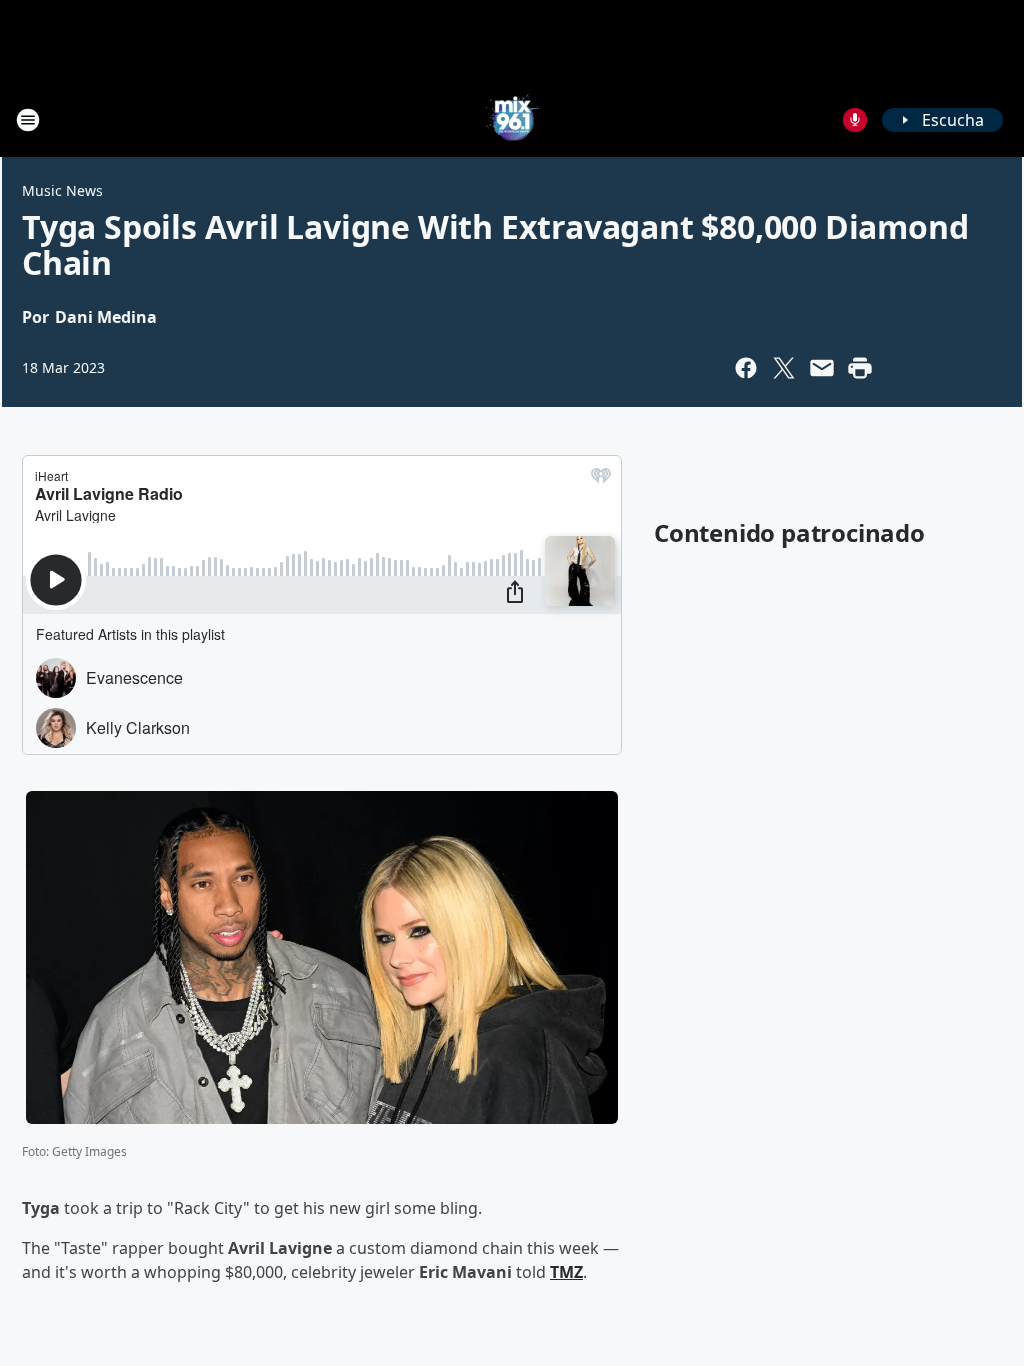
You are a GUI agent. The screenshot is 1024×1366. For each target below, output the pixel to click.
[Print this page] (860, 368)
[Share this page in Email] (822, 368)
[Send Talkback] (855, 120)
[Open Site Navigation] (28, 120)
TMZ (566, 1272)
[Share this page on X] (784, 368)
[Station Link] (512, 119)
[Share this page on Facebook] (746, 368)
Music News (62, 190)
